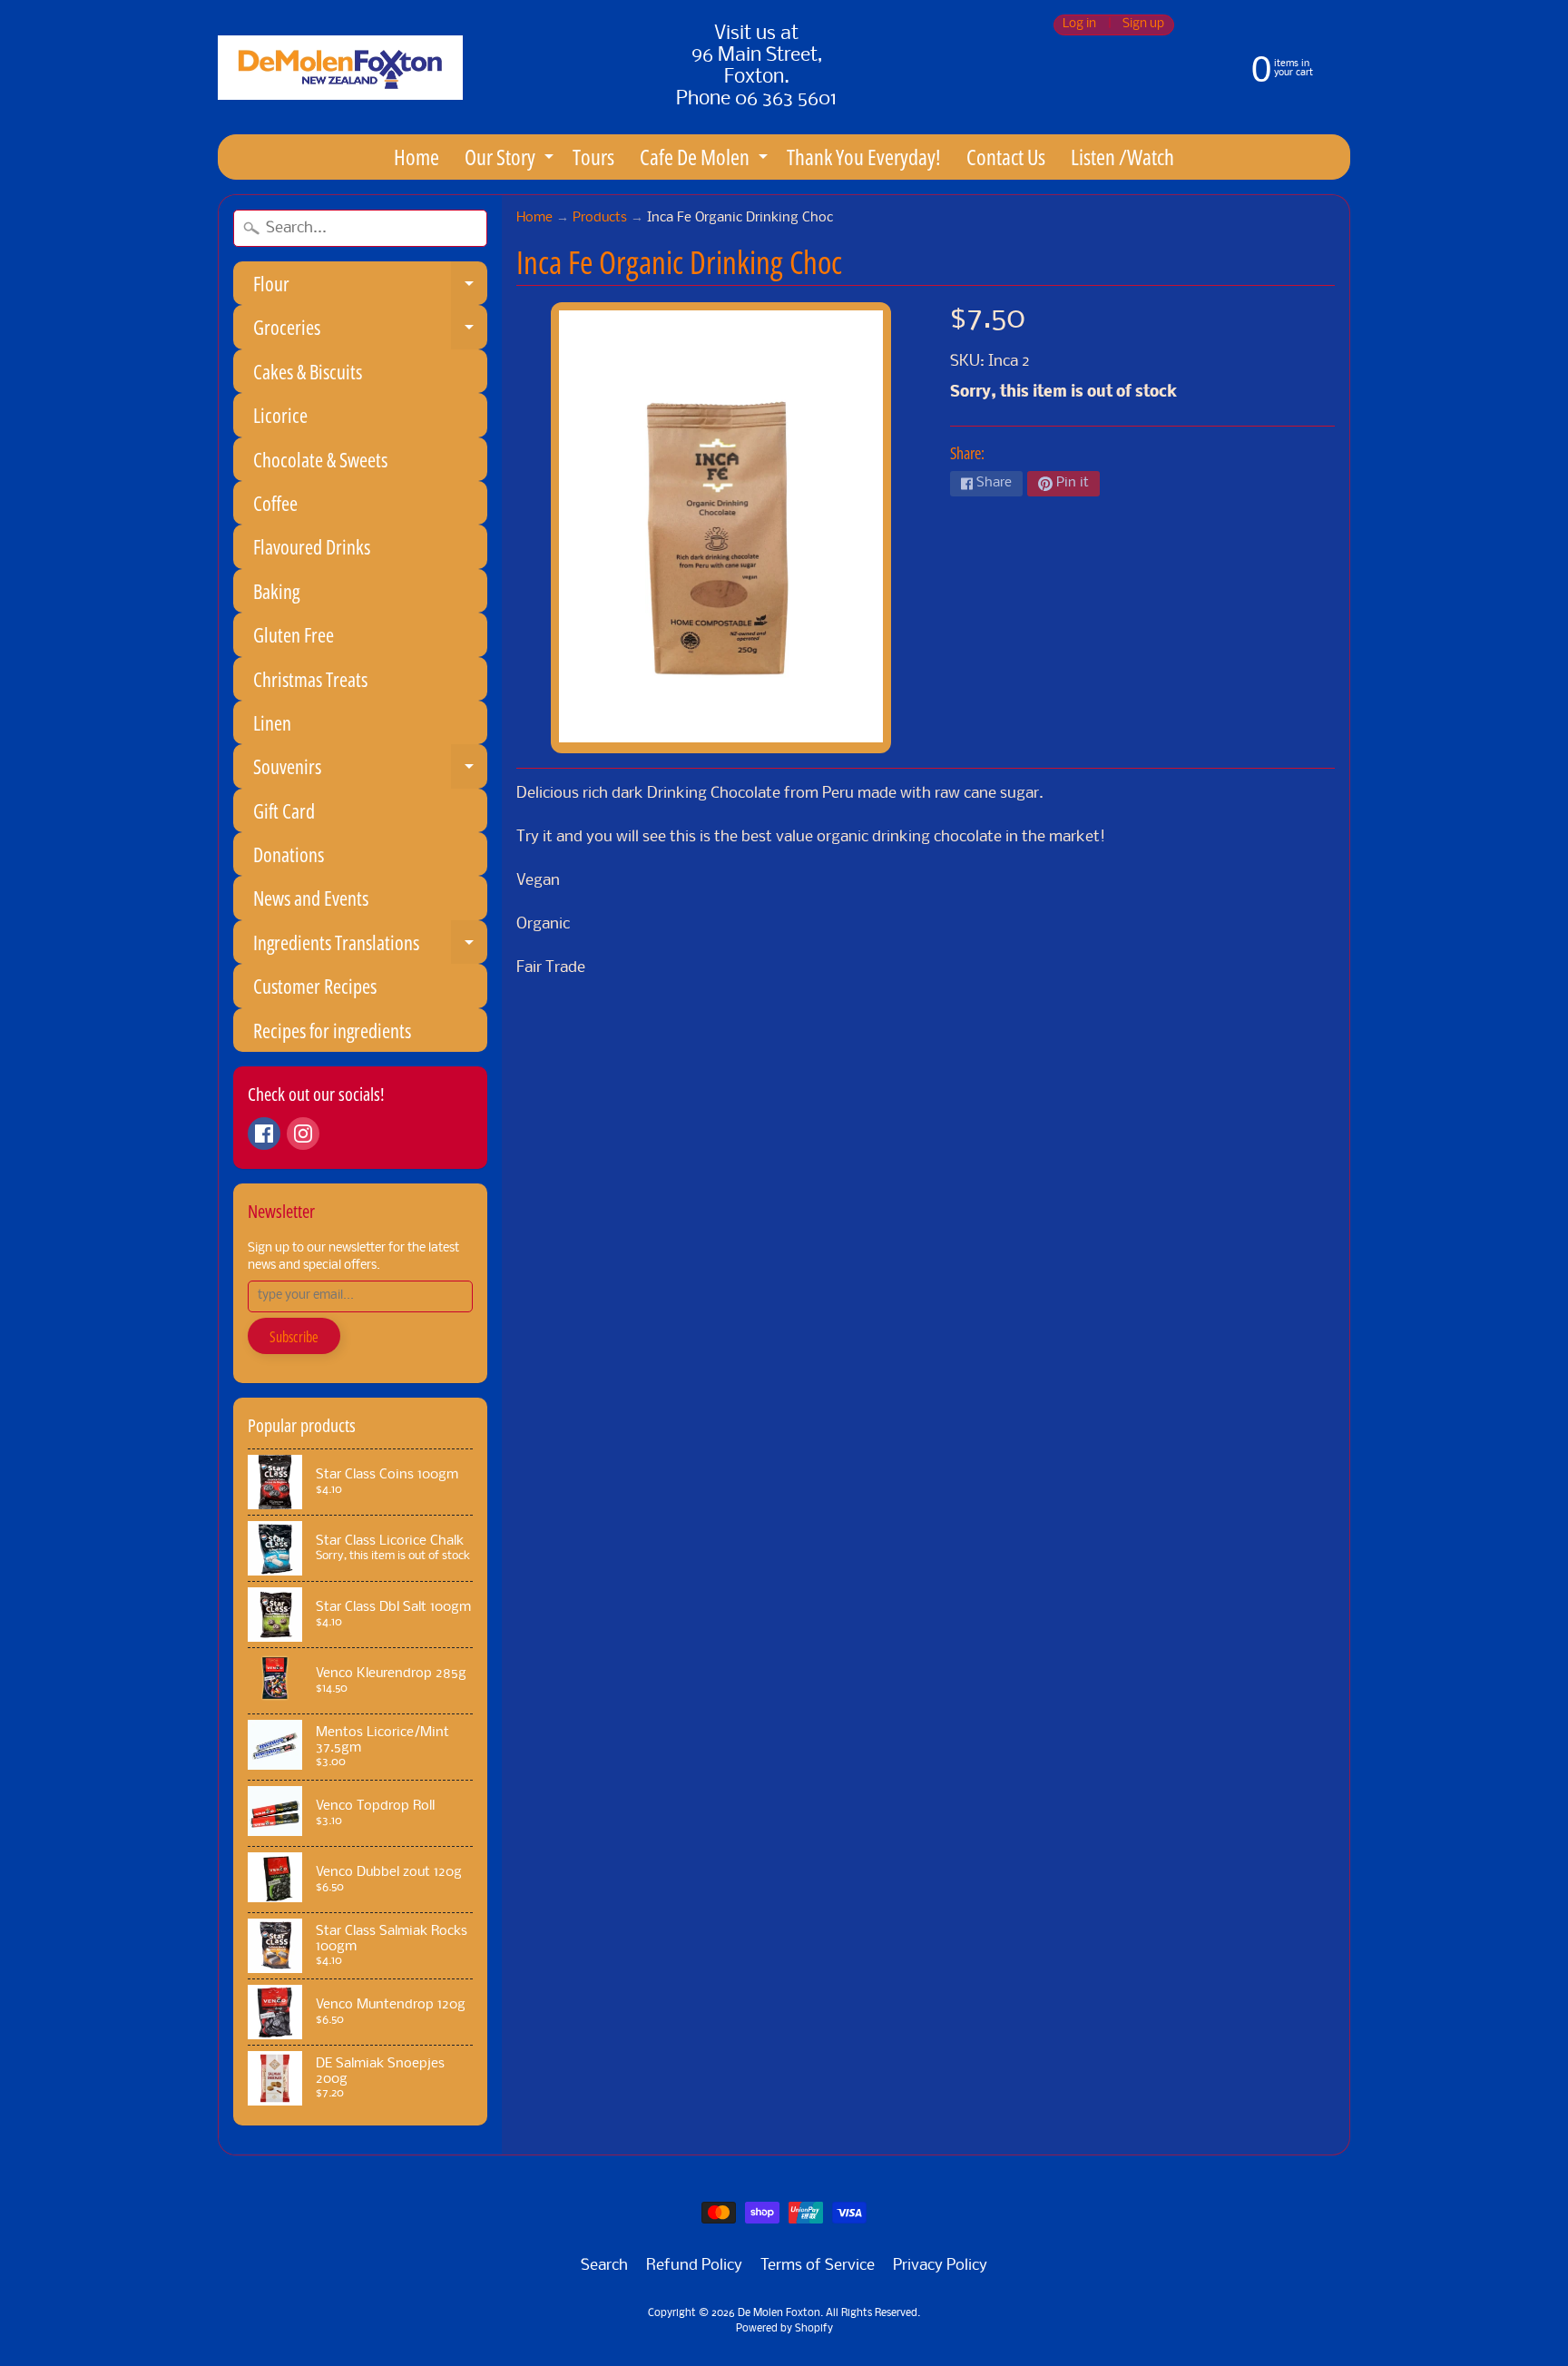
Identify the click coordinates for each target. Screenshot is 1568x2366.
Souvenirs (370, 770)
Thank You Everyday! (864, 157)
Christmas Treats (310, 679)
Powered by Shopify (784, 2329)
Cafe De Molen (706, 160)
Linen (272, 722)
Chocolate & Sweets (320, 459)
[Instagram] (303, 1134)
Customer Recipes (315, 986)
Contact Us (1006, 157)
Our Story (511, 160)
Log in (1079, 25)
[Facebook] (264, 1134)
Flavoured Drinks (312, 546)
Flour (370, 287)
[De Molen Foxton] (340, 68)
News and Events (311, 898)
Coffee (275, 503)
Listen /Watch (1122, 157)
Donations (289, 854)
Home (416, 157)
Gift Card (284, 810)
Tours (593, 157)
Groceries (370, 331)
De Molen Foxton (779, 2313)
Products (600, 218)
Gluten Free (294, 634)
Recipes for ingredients (332, 1030)
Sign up (1143, 25)
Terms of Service (818, 2266)
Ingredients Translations (370, 946)
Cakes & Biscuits (308, 371)
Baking (276, 591)
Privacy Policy (940, 2266)
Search (604, 2266)
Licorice (280, 415)
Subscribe (294, 1337)
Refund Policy (694, 2266)
